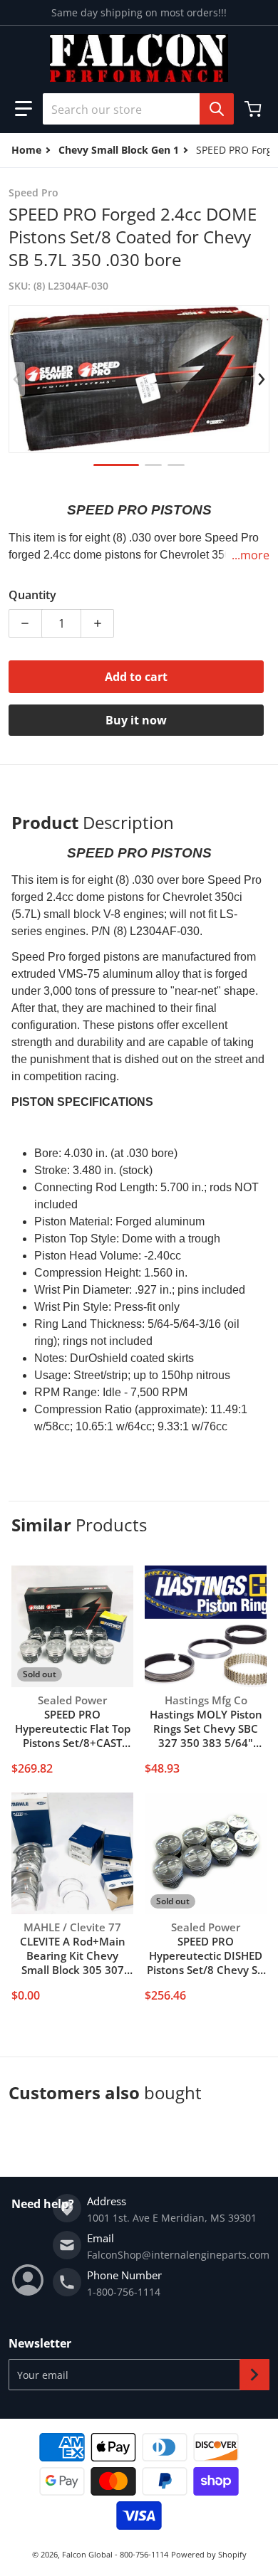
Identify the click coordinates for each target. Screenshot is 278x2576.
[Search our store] (217, 109)
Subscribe (254, 2375)
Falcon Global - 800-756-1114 (115, 2554)
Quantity (32, 595)
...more (251, 555)
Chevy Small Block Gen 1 (119, 150)
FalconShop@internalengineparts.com (178, 2255)
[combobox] (133, 109)
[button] (24, 109)
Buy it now (136, 720)
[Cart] (254, 109)
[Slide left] (17, 379)
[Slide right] (261, 379)
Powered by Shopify (209, 2554)
